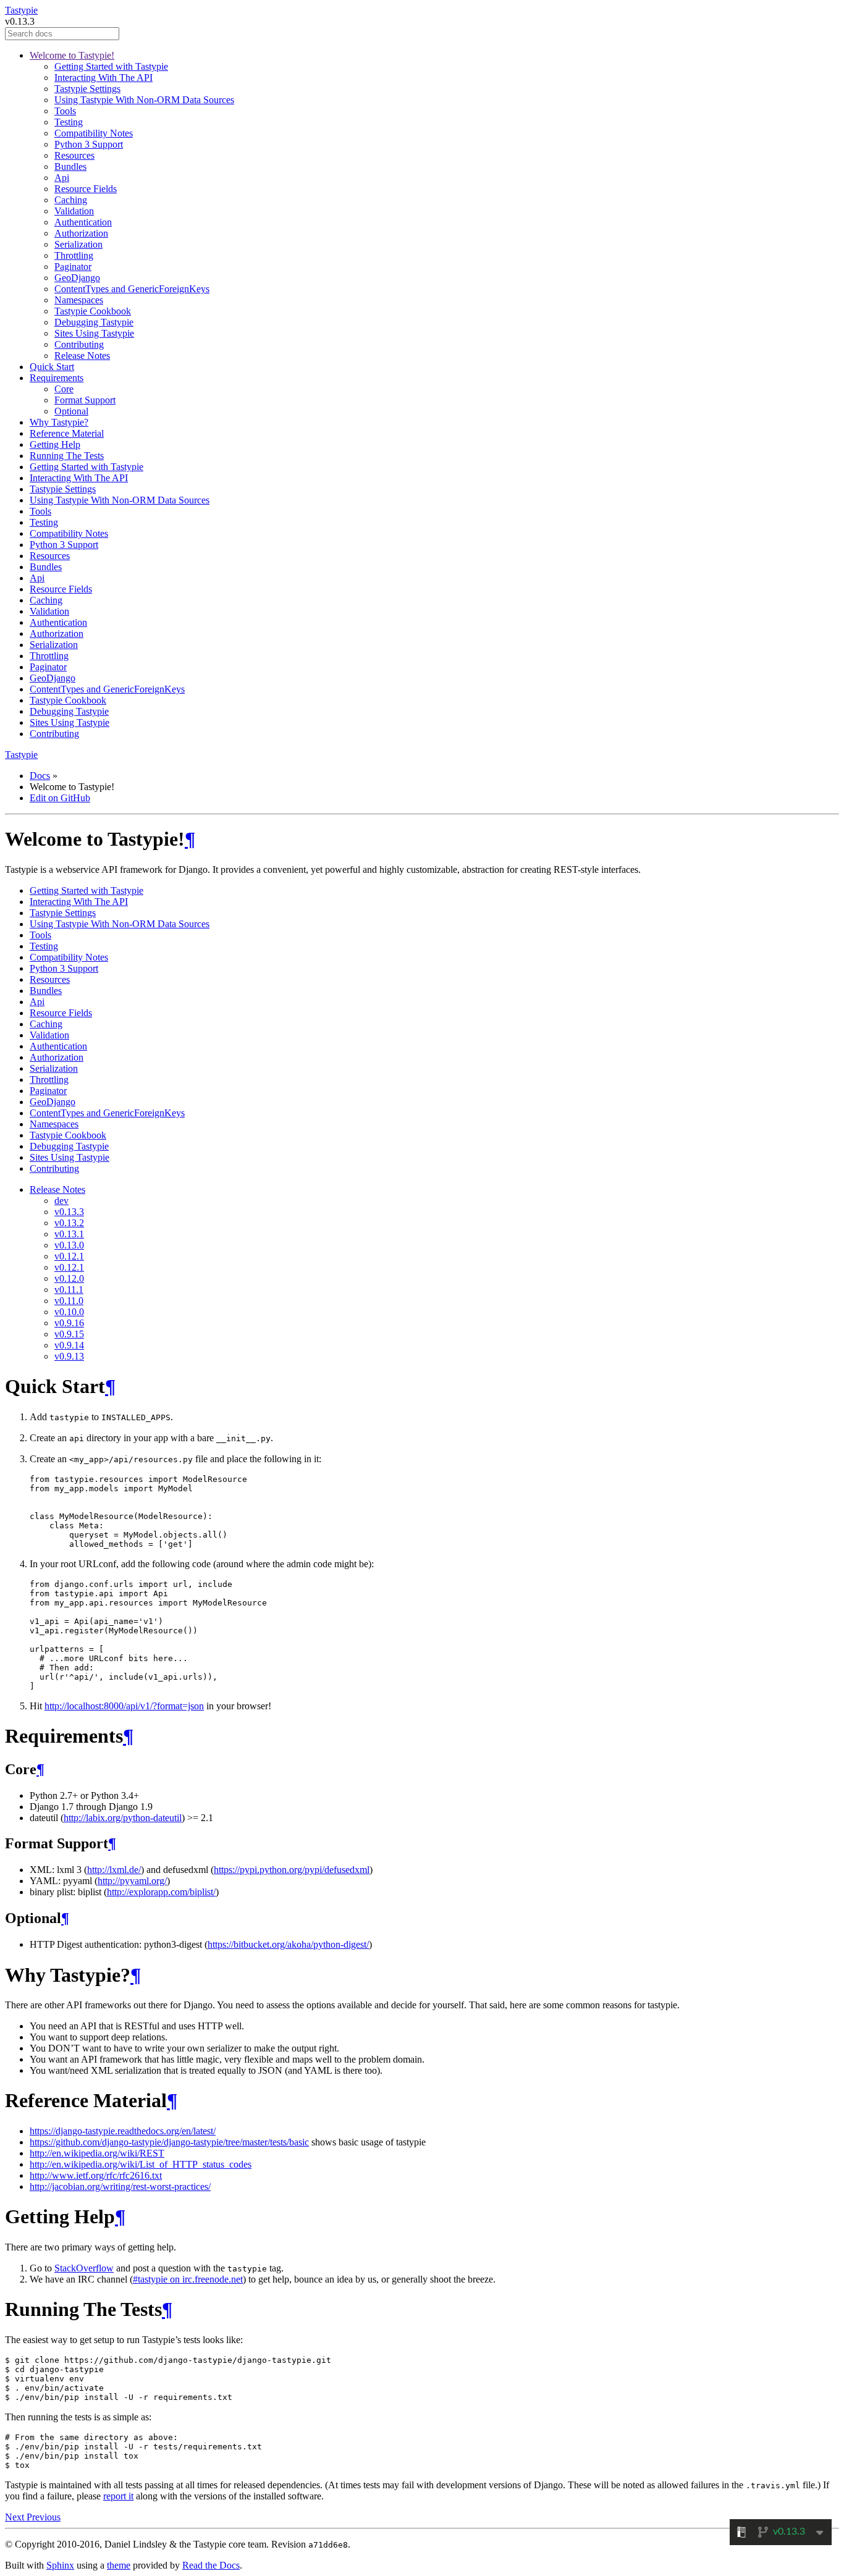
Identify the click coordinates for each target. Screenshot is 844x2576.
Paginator (73, 267)
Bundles (70, 166)
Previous (44, 2517)
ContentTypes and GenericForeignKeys (132, 289)
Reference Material (67, 433)
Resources (74, 155)
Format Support (85, 400)
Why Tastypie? (59, 422)
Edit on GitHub (60, 798)
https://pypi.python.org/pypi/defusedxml (292, 1870)
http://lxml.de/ (114, 1870)
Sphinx (60, 2565)
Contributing (79, 344)
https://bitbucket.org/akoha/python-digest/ (288, 1944)
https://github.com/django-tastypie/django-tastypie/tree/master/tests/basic (169, 2142)
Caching (71, 200)
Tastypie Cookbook (93, 311)
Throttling (74, 255)
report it (118, 2496)
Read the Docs (211, 2565)
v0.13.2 (69, 1223)
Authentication (83, 222)
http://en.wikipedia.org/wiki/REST (97, 2153)
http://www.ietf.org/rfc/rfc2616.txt (96, 2175)
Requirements (57, 378)
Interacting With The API (103, 78)
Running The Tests (67, 456)
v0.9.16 (69, 1323)
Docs (40, 776)
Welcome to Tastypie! (72, 55)
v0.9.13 (69, 1356)
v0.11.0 (69, 1301)
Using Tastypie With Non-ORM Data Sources (144, 100)
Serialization (78, 244)
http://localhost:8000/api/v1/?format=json (124, 1706)
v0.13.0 (69, 1245)
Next (16, 2517)
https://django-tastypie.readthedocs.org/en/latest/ (123, 2131)
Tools (65, 111)
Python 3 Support (89, 144)
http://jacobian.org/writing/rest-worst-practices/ (120, 2187)
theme (119, 2565)
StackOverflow (84, 2268)
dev (61, 1201)
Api (62, 178)
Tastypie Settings (87, 89)
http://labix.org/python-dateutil (123, 1818)
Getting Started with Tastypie (111, 66)
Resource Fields (86, 189)
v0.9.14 (69, 1345)
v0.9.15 (69, 1334)
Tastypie (21, 10)
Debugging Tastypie (94, 322)
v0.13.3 (69, 1212)
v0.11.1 (69, 1290)
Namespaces (79, 300)
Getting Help (55, 444)
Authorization (81, 233)
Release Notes (82, 356)
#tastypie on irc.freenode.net (188, 2279)
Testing (69, 122)
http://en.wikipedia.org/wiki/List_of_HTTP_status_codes (141, 2164)
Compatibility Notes (94, 133)
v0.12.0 (69, 1278)
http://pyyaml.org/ (132, 1881)
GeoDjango (77, 278)
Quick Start (52, 367)
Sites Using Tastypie (94, 333)
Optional (71, 411)
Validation (74, 211)
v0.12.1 (69, 1256)
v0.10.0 (69, 1312)
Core (64, 389)
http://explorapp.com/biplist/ (161, 1892)
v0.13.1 (69, 1234)
